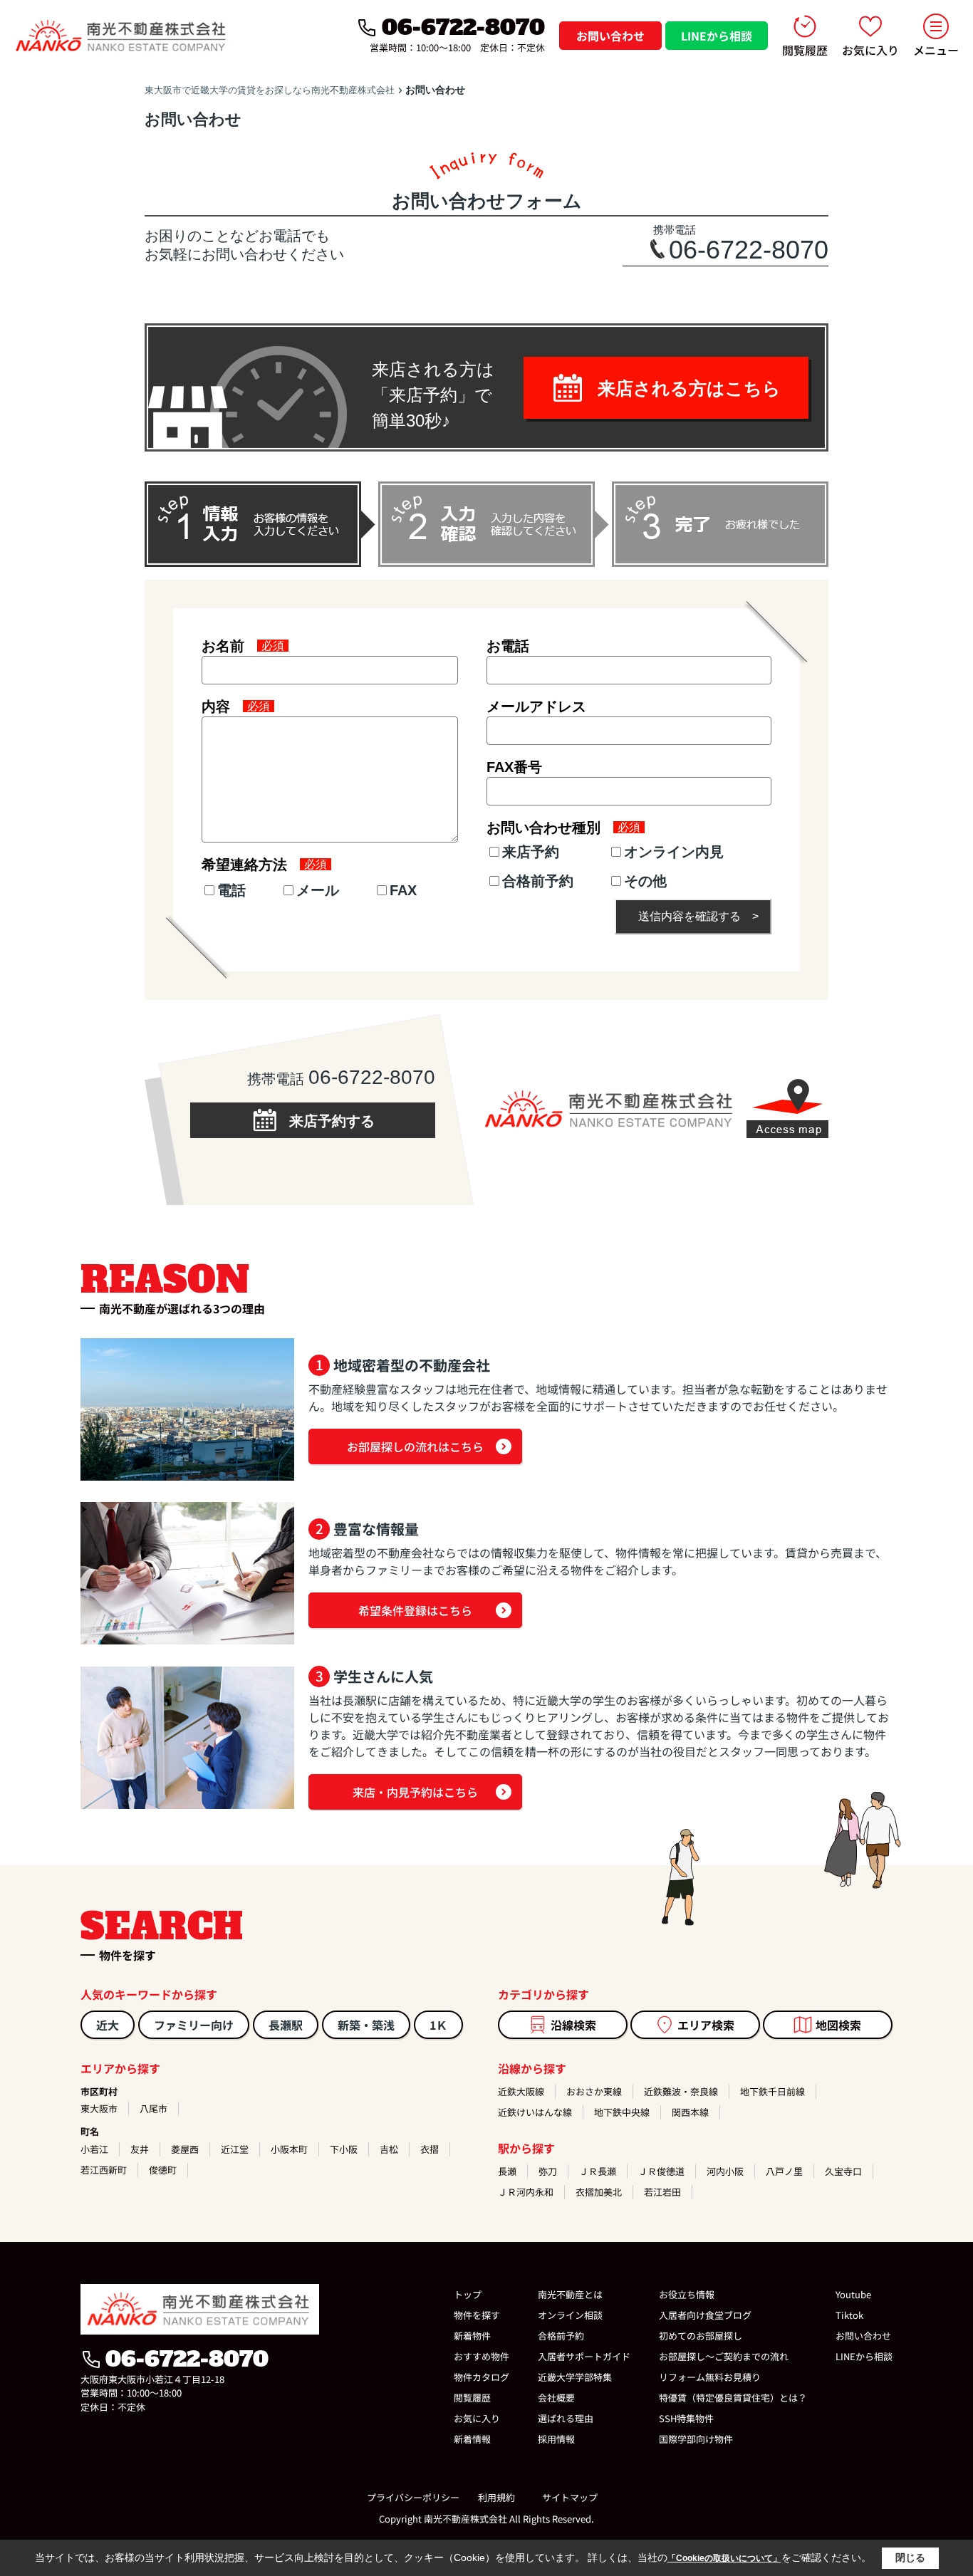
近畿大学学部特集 (575, 2377)
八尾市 (154, 2108)
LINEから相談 (717, 36)
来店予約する (325, 1121)
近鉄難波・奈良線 (681, 2091)
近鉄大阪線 (521, 2091)
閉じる (910, 2557)
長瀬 (507, 2171)
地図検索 (838, 2025)
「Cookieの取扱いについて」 (724, 2558)
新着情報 (472, 2439)
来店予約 (531, 852)
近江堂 (235, 2149)
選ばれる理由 (566, 2418)
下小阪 (344, 2149)
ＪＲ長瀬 (598, 2171)
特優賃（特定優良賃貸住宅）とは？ (733, 2398)
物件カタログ (482, 2377)
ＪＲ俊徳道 (661, 2171)
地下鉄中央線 (622, 2112)
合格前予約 (538, 881)
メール (318, 890)
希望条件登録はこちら (415, 1610)
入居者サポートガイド (584, 2356)
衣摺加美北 (599, 2192)
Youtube (853, 2294)
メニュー (936, 50)
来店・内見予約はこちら (415, 1792)
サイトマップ (570, 2497)
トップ (468, 2294)
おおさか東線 (594, 2091)
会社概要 (556, 2398)
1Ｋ (438, 2025)
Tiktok (849, 2315)
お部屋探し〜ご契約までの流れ (724, 2356)
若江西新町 (104, 2170)
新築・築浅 (366, 2025)
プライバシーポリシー (413, 2497)
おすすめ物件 (482, 2356)
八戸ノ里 (784, 2171)
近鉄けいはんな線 (535, 2112)
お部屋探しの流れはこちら (415, 1446)
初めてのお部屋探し (701, 2336)
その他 (645, 881)
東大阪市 (99, 2108)
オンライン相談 (570, 2315)
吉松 (389, 2149)
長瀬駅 (286, 2025)
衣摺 (430, 2149)
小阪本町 (289, 2149)
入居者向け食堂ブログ (705, 2315)
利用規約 (496, 2497)
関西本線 (690, 2112)
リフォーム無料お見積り (710, 2377)
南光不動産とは (570, 2294)
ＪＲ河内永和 (526, 2192)
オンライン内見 (674, 852)
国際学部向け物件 (696, 2439)
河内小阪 (725, 2171)
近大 (108, 2025)
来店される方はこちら (680, 388)
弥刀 (548, 2171)
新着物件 (472, 2336)
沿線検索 (573, 2025)
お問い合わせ (610, 36)
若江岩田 (662, 2192)
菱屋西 (185, 2149)
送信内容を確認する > (698, 916)
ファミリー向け (194, 2025)
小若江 (94, 2149)
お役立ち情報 (687, 2294)
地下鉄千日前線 (772, 2091)
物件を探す (477, 2315)
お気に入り (870, 50)
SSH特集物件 (686, 2418)
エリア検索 (706, 2025)
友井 (140, 2149)
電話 (231, 890)
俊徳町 (163, 2170)
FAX (403, 890)
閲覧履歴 (805, 50)
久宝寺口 (843, 2171)
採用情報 (556, 2439)
